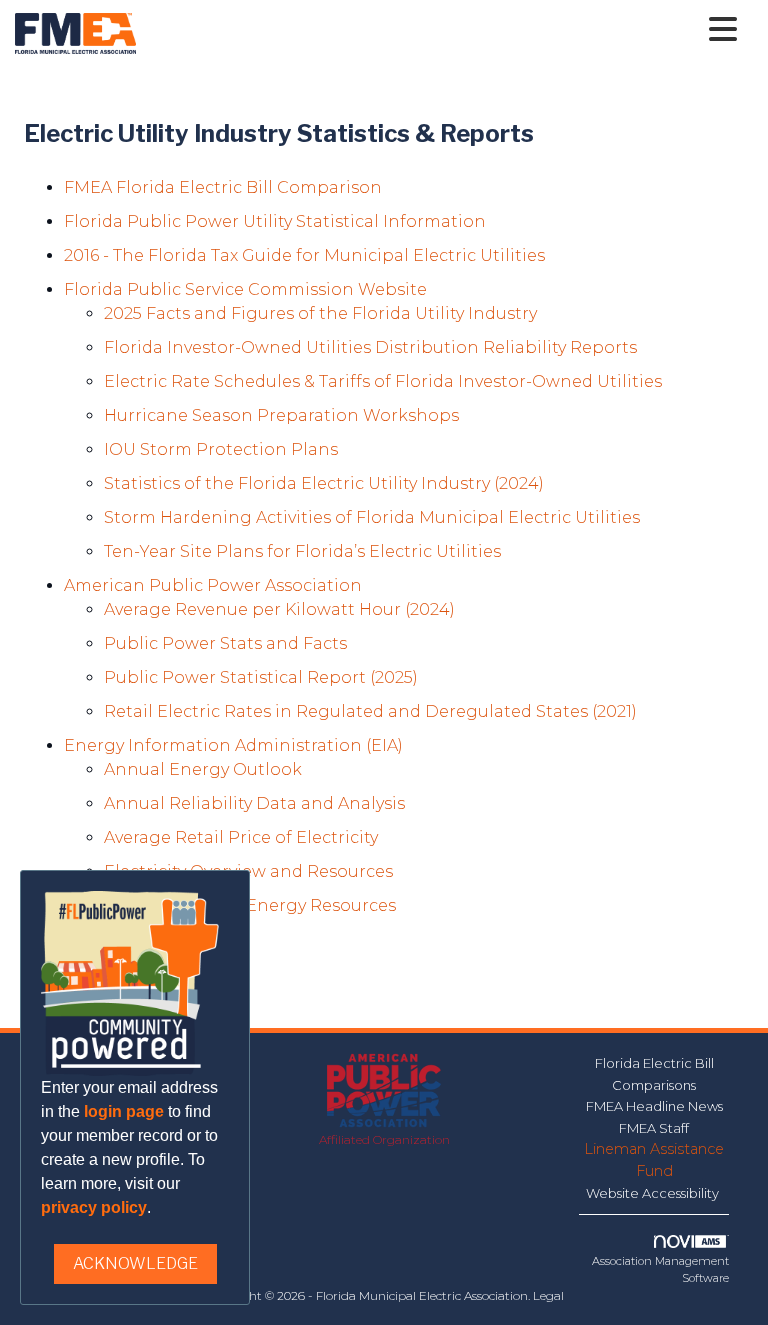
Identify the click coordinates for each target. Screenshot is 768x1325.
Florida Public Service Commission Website (245, 289)
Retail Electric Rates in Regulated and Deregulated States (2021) (370, 711)
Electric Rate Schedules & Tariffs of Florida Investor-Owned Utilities (383, 381)
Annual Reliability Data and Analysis (254, 803)
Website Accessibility (654, 1193)
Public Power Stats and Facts (225, 643)
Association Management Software (660, 1269)
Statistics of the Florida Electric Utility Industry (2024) (324, 483)
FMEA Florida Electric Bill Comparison (223, 187)
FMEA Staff (654, 1128)
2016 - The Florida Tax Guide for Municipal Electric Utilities (304, 255)
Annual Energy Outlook (203, 769)
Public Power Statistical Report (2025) (261, 677)
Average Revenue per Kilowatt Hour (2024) (279, 609)
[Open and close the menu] (442, 30)
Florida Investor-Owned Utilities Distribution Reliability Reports (370, 347)
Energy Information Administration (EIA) (233, 745)
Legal (548, 1295)
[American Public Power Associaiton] (384, 1091)
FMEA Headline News (654, 1106)
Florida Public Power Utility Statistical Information (275, 221)
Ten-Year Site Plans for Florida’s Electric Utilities (302, 551)
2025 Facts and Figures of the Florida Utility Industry (320, 313)
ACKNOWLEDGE (135, 1263)
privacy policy (94, 1207)
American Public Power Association (213, 585)
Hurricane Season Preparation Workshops (281, 415)
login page (124, 1111)
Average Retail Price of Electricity (241, 837)
